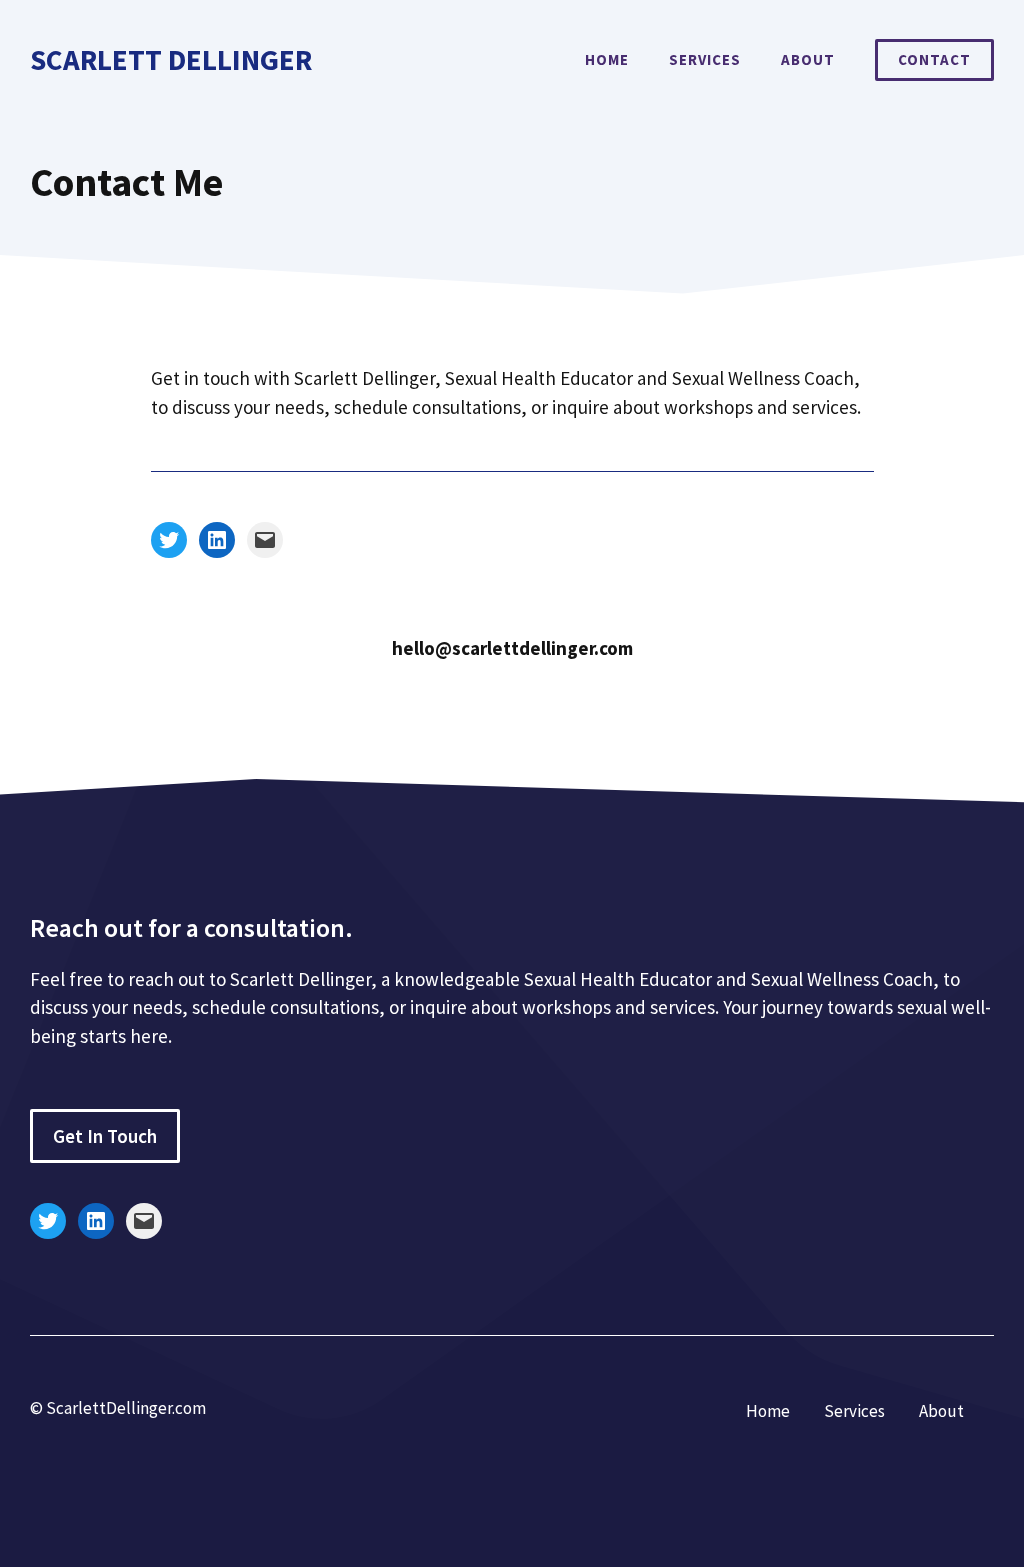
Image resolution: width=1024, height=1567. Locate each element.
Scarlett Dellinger (171, 59)
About (808, 59)
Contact (934, 59)
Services (705, 59)
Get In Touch (105, 1136)
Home (607, 59)
